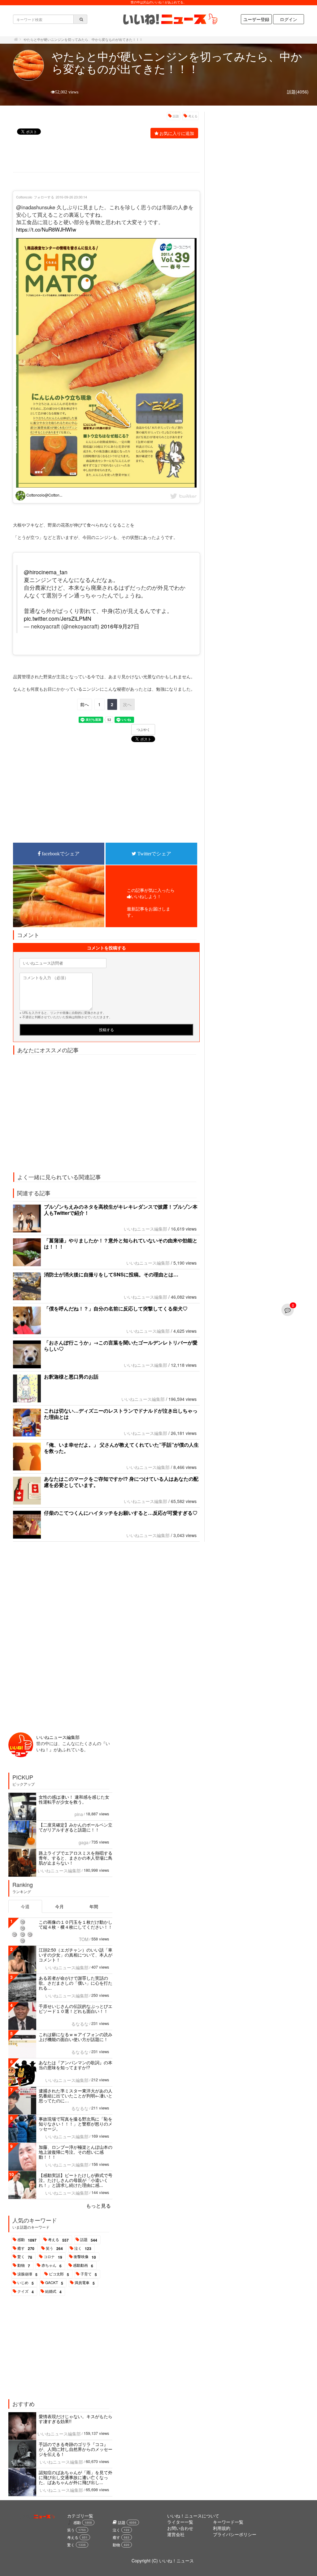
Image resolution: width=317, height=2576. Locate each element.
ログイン (289, 19)
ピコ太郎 (59, 2274)
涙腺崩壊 (27, 2274)
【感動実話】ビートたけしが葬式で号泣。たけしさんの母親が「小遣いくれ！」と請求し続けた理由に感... (76, 2180)
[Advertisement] (126, 156)
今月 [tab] (59, 1906)
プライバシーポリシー (235, 2534)
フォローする (44, 197)
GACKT (54, 2283)
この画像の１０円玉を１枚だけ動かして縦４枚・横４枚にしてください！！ (76, 1924)
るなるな (80, 2024)
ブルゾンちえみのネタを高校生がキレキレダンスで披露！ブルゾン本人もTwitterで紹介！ (121, 1210)
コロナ (53, 2257)
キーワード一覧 (228, 2522)
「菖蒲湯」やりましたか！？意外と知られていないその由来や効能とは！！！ (121, 1243)
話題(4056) (298, 92)
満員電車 (85, 2283)
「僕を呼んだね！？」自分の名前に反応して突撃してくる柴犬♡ (116, 1308)
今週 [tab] (25, 1906)
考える (193, 116)
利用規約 (222, 2528)
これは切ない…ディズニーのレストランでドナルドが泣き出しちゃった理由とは (121, 1414)
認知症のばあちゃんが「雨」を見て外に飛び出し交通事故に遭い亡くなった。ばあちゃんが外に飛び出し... (76, 2477)
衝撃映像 (85, 2257)
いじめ (26, 2283)
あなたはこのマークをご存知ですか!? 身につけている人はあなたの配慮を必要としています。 (121, 1482)
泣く (83, 2248)
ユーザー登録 (256, 19)
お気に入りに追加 (177, 133)
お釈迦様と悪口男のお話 (71, 1377)
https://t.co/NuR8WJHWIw (46, 229)
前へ (85, 704)
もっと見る (98, 2206)
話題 (176, 116)
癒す (26, 2248)
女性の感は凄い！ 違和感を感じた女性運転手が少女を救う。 (74, 1799)
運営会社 (176, 2534)
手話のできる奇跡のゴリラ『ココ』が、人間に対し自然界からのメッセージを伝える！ (76, 2449)
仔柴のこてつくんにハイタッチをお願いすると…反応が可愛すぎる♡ (121, 1513)
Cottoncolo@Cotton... (44, 495)
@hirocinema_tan (46, 572)
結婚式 (53, 2291)
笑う (54, 2248)
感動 (27, 2240)
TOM (84, 1939)
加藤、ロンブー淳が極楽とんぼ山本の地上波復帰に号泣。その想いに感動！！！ (76, 2152)
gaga (84, 1842)
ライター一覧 (180, 2522)
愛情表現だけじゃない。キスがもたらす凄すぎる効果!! (76, 2419)
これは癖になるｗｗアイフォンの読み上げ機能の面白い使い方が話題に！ (76, 2037)
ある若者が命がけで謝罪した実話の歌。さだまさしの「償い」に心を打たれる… (76, 1983)
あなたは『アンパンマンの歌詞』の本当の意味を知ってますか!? (76, 2065)
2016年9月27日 (120, 626)
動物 (24, 2265)
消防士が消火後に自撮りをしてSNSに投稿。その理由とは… (111, 1274)
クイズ (26, 2291)
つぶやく (143, 730)
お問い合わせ (180, 2528)
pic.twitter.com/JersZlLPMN (58, 618)
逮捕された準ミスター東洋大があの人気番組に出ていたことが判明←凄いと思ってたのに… (76, 2096)
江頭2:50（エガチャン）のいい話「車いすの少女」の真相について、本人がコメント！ (76, 1955)
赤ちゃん (52, 2265)
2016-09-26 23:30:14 (71, 197)
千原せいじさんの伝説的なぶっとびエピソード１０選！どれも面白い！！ (76, 2009)
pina (79, 1814)
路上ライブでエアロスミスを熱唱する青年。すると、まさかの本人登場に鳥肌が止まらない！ (76, 1858)
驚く (25, 2257)
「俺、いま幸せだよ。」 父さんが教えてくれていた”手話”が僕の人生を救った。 (121, 1448)
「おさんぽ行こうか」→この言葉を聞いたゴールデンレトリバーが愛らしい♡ (121, 1346)
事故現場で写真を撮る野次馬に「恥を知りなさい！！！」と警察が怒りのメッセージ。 (76, 2124)
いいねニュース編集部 (145, 1229)
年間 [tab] (94, 1906)
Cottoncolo (24, 197)
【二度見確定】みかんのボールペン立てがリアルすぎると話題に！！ (76, 1827)
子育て (89, 2274)
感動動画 (83, 2265)
